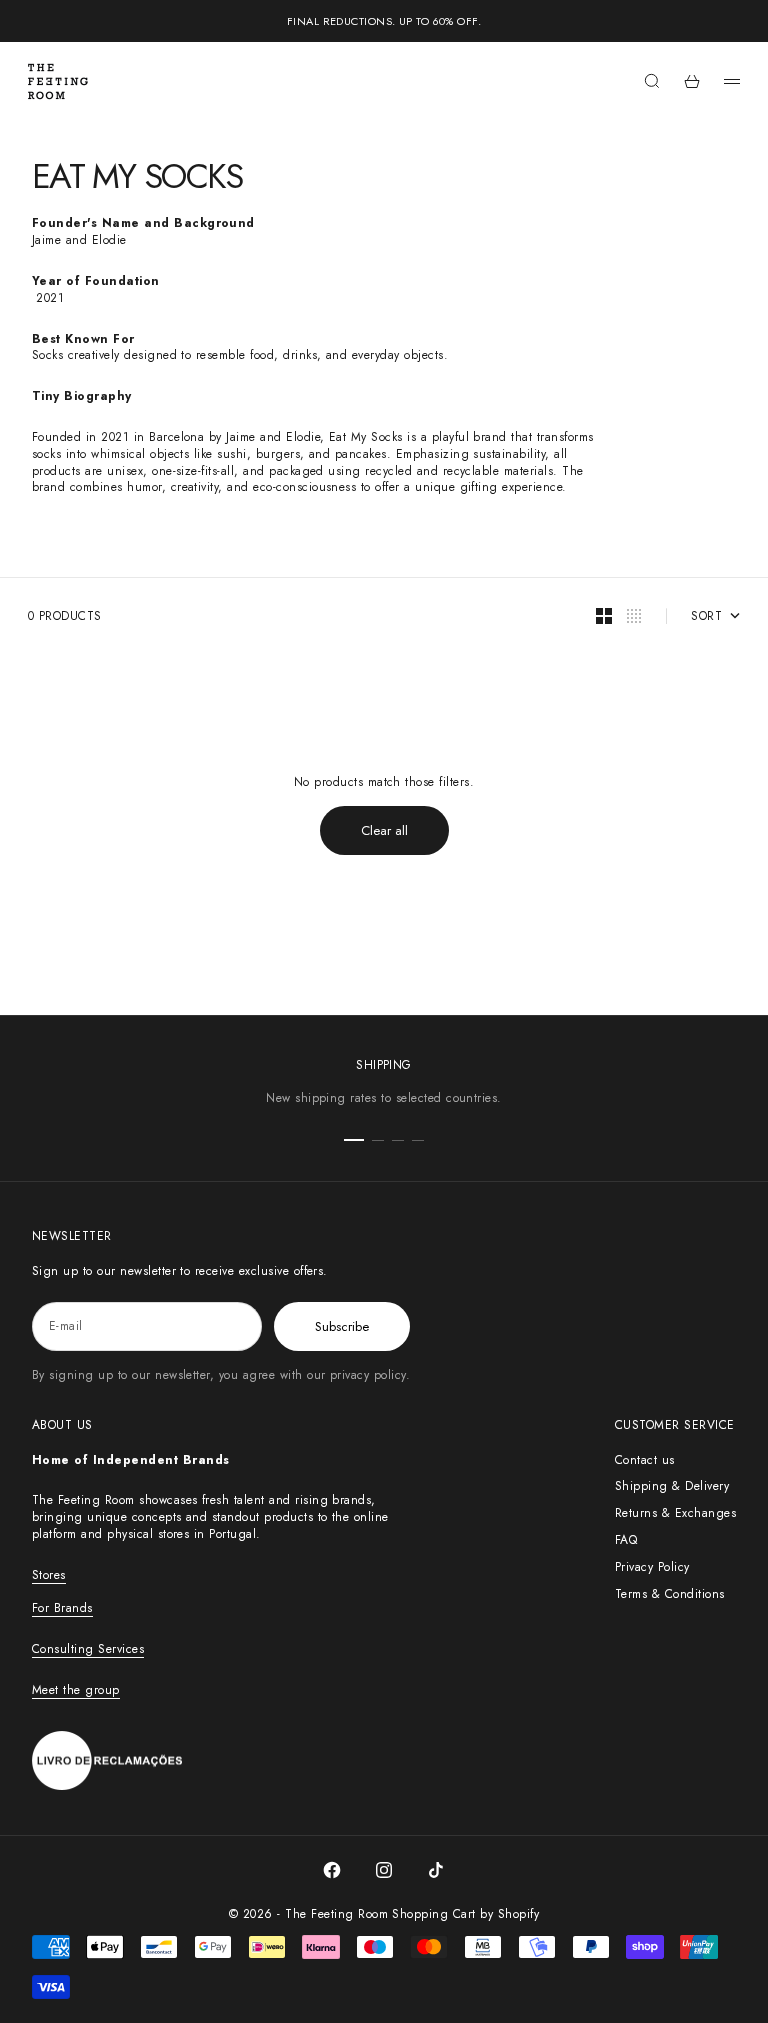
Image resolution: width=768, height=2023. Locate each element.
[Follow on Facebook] (332, 1870)
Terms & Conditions (670, 1594)
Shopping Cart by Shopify (465, 1914)
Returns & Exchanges (675, 1513)
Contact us (645, 1460)
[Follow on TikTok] (436, 1870)
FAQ (626, 1540)
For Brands (62, 1608)
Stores (49, 1575)
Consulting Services (88, 1649)
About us (62, 1425)
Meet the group (76, 1690)
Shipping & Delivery (672, 1486)
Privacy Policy (652, 1567)
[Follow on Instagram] (384, 1870)
